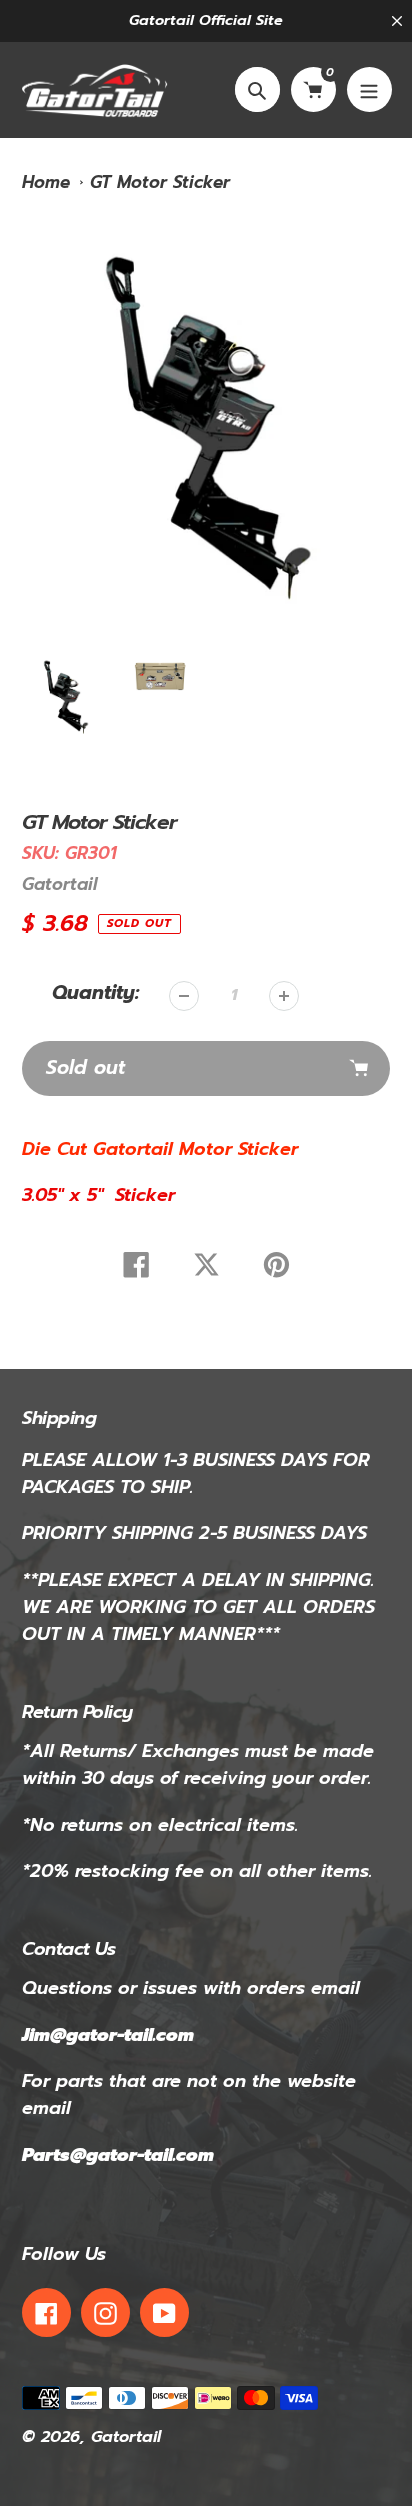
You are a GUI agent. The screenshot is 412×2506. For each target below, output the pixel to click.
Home (46, 182)
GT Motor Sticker (160, 182)
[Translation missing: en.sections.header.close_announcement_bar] (397, 21)
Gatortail (59, 884)
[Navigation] (369, 89)
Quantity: (95, 993)
